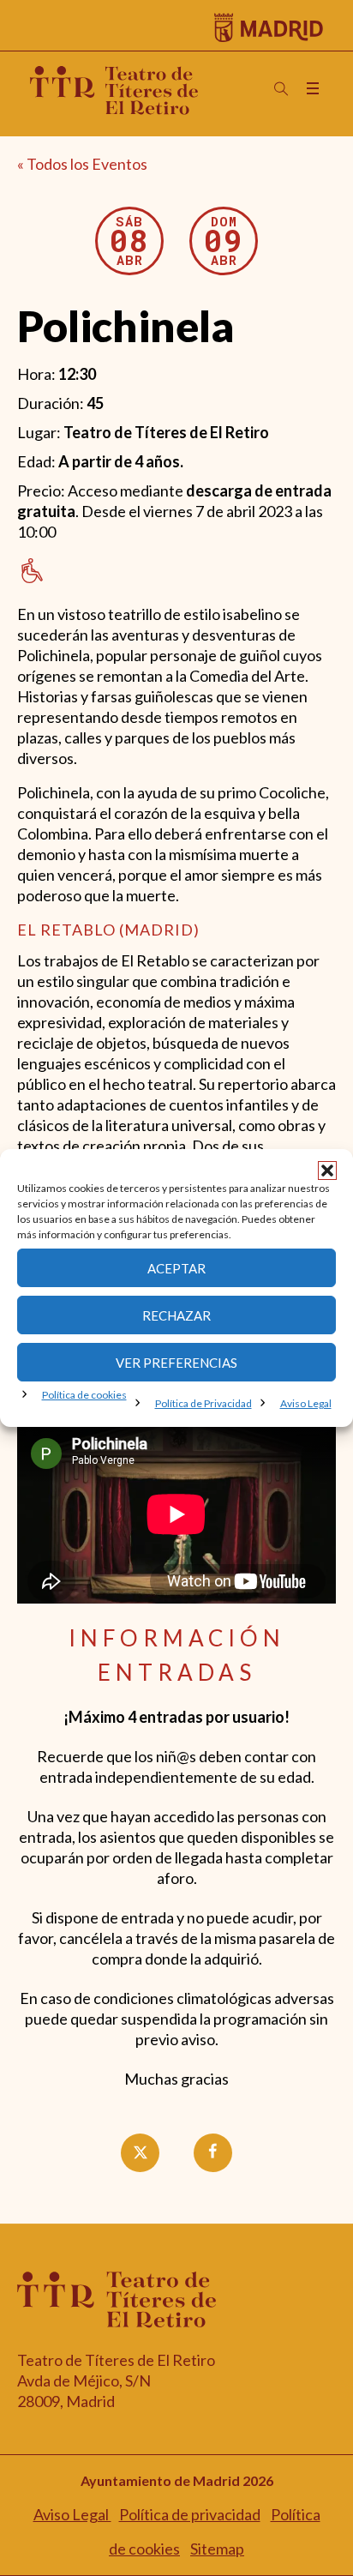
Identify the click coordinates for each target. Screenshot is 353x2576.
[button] (327, 1171)
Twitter (155, 2153)
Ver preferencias (176, 1363)
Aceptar (176, 1268)
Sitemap (217, 2549)
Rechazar (176, 1315)
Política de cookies (84, 1395)
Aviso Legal (306, 1403)
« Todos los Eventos (82, 164)
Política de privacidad (190, 2514)
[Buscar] (281, 89)
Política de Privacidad (203, 1403)
